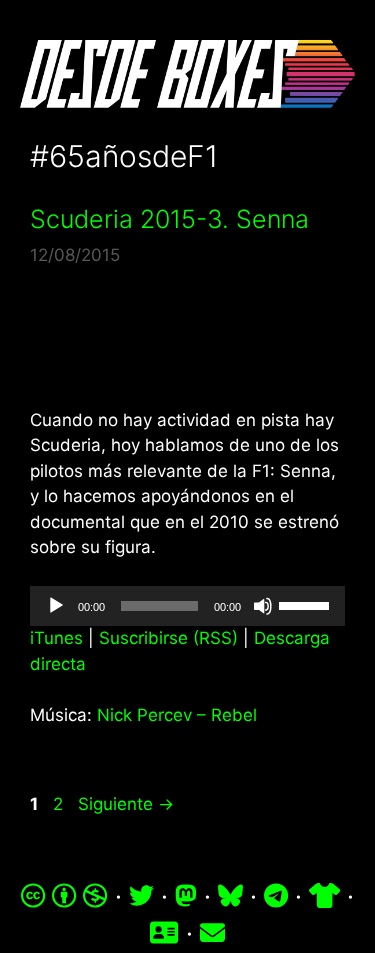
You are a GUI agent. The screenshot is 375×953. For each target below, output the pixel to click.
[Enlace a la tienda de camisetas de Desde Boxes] (324, 896)
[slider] (307, 604)
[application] (187, 606)
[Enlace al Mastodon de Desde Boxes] (186, 896)
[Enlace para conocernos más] (164, 933)
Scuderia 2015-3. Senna (169, 219)
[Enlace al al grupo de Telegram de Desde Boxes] (276, 896)
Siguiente (126, 804)
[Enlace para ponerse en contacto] (212, 933)
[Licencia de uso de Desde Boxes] (64, 896)
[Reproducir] (56, 606)
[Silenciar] (263, 606)
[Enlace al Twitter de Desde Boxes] (141, 896)
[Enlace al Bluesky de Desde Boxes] (230, 896)
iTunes (56, 638)
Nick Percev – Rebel (177, 715)
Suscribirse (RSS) (168, 638)
